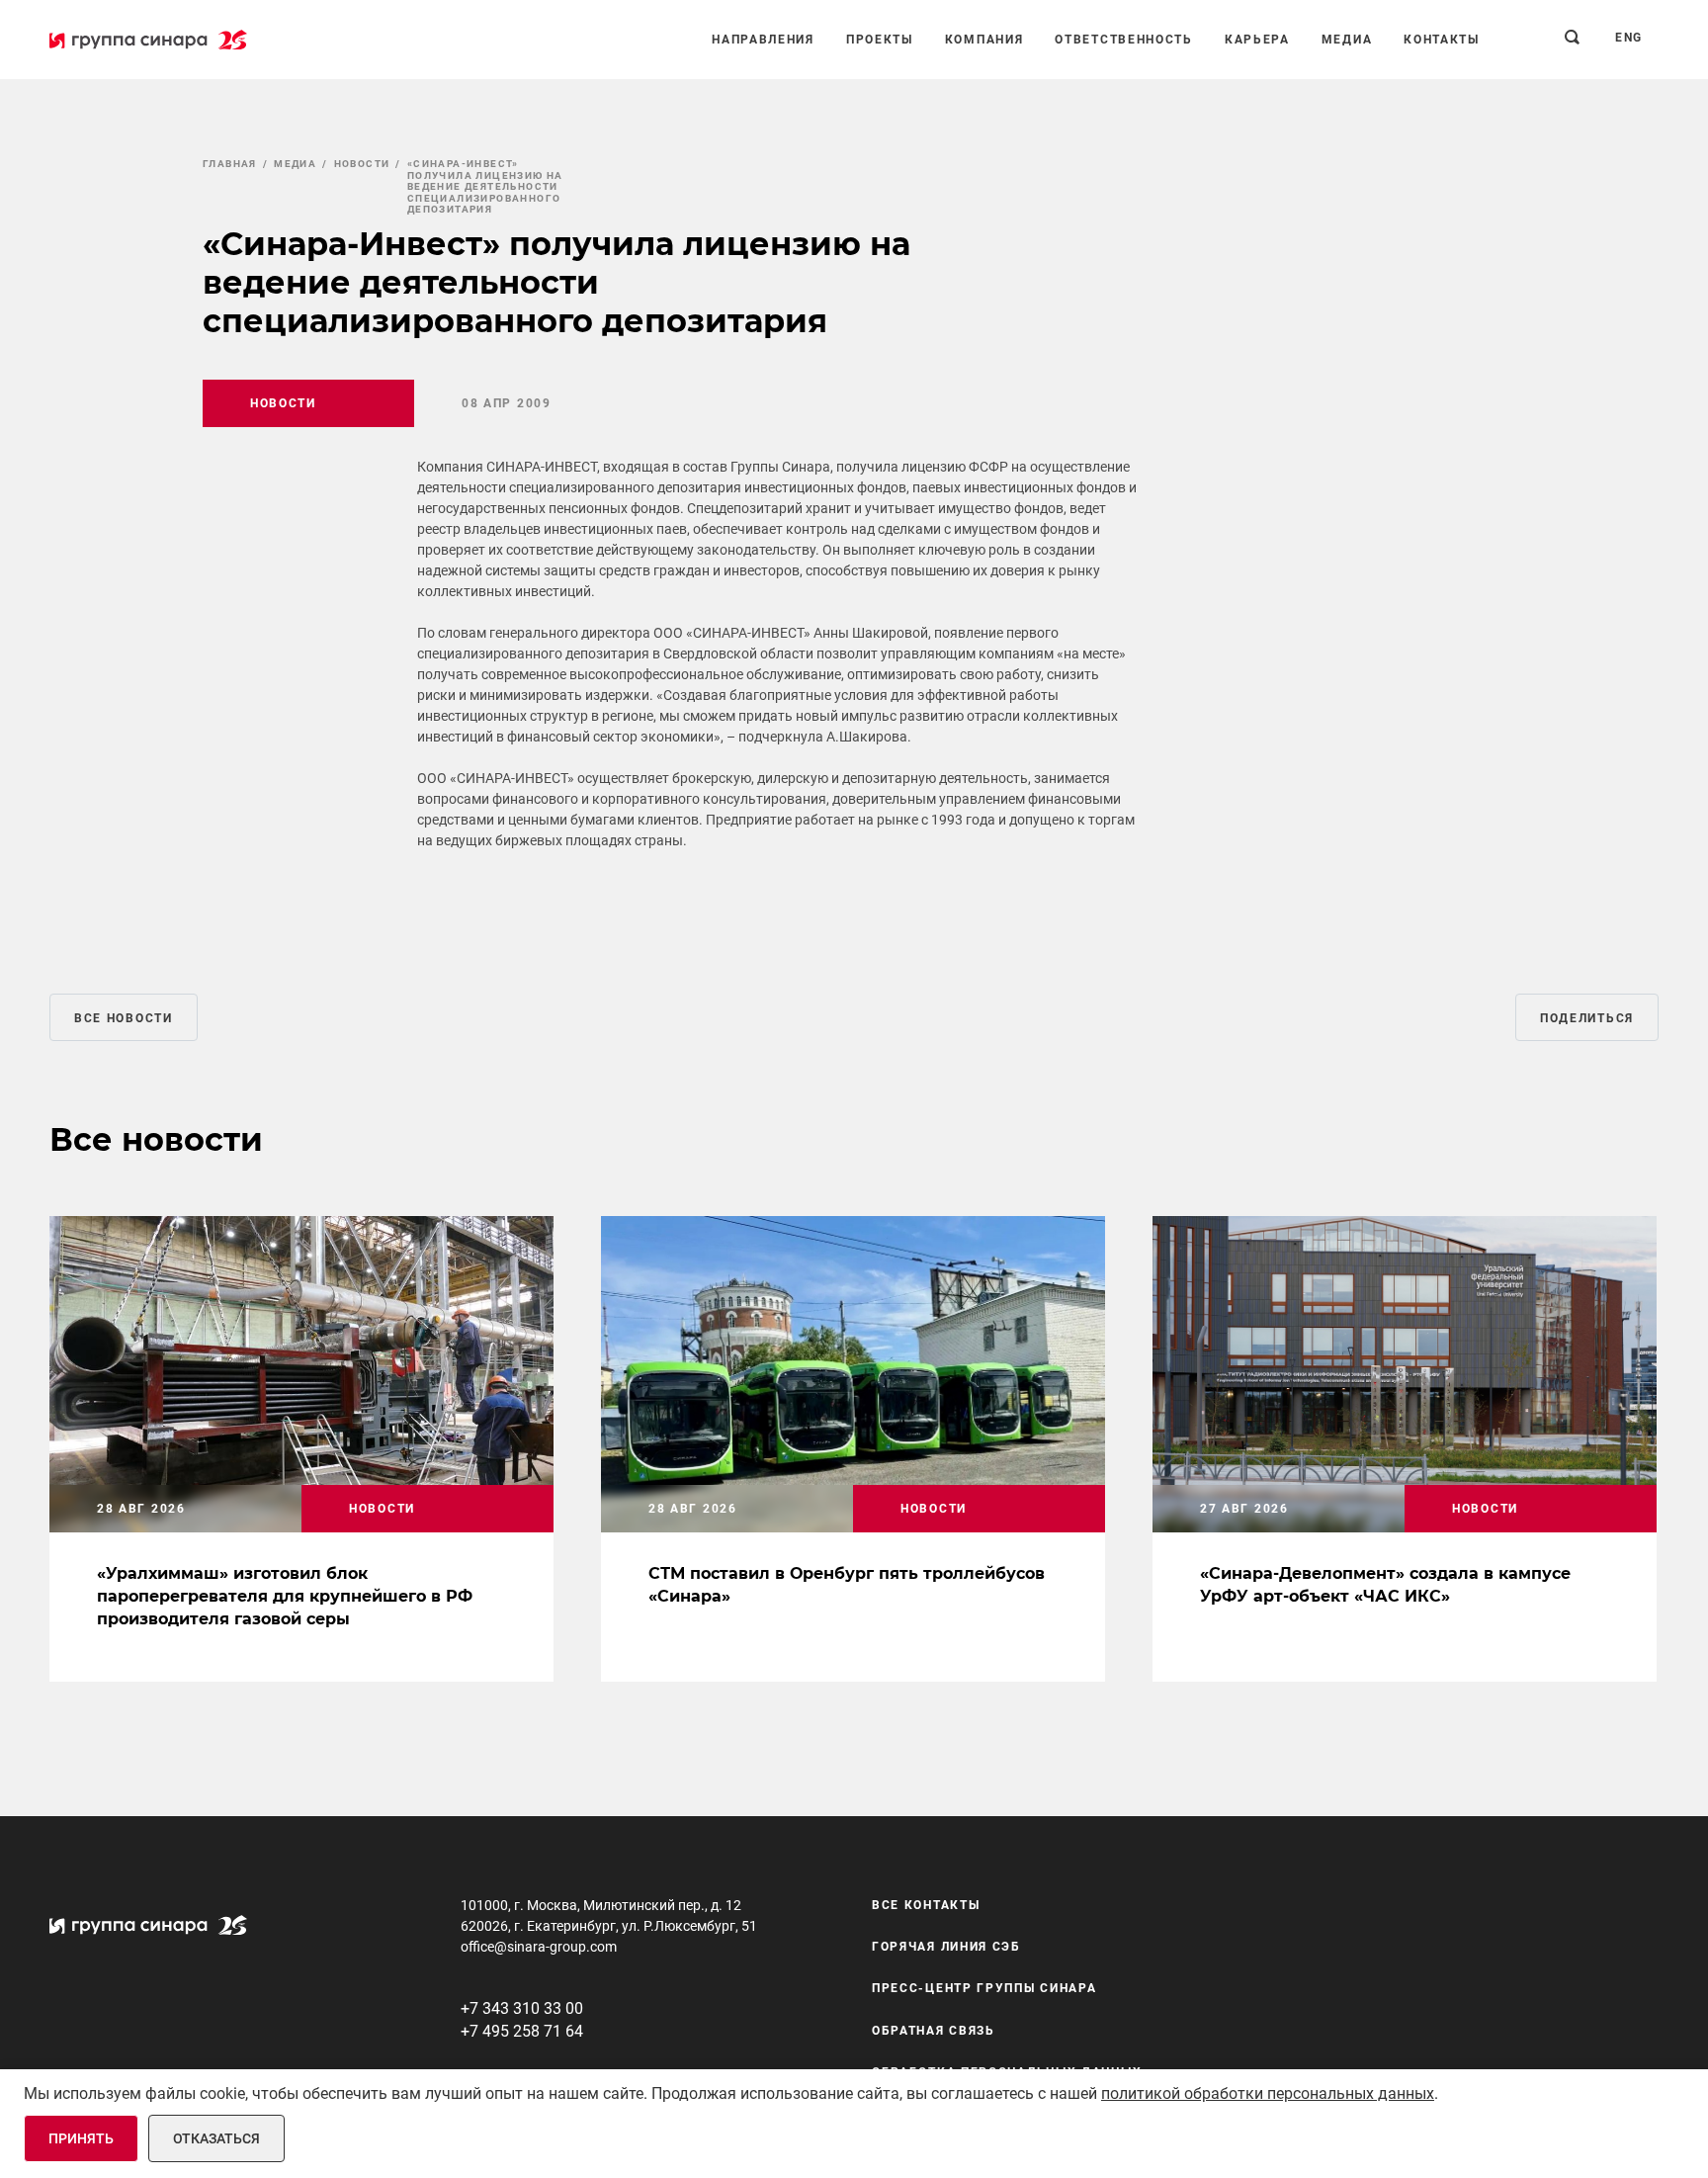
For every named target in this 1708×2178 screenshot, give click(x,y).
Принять (81, 2138)
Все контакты (926, 1905)
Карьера (1257, 40)
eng (1629, 38)
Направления (763, 40)
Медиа (1347, 40)
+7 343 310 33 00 (522, 2008)
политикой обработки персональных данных (1268, 2093)
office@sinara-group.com (539, 1947)
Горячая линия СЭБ (946, 1947)
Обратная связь (934, 2031)
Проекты (880, 40)
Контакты (1442, 40)
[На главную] (148, 40)
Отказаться (216, 2138)
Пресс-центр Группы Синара (984, 1989)
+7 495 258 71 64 (522, 2031)
